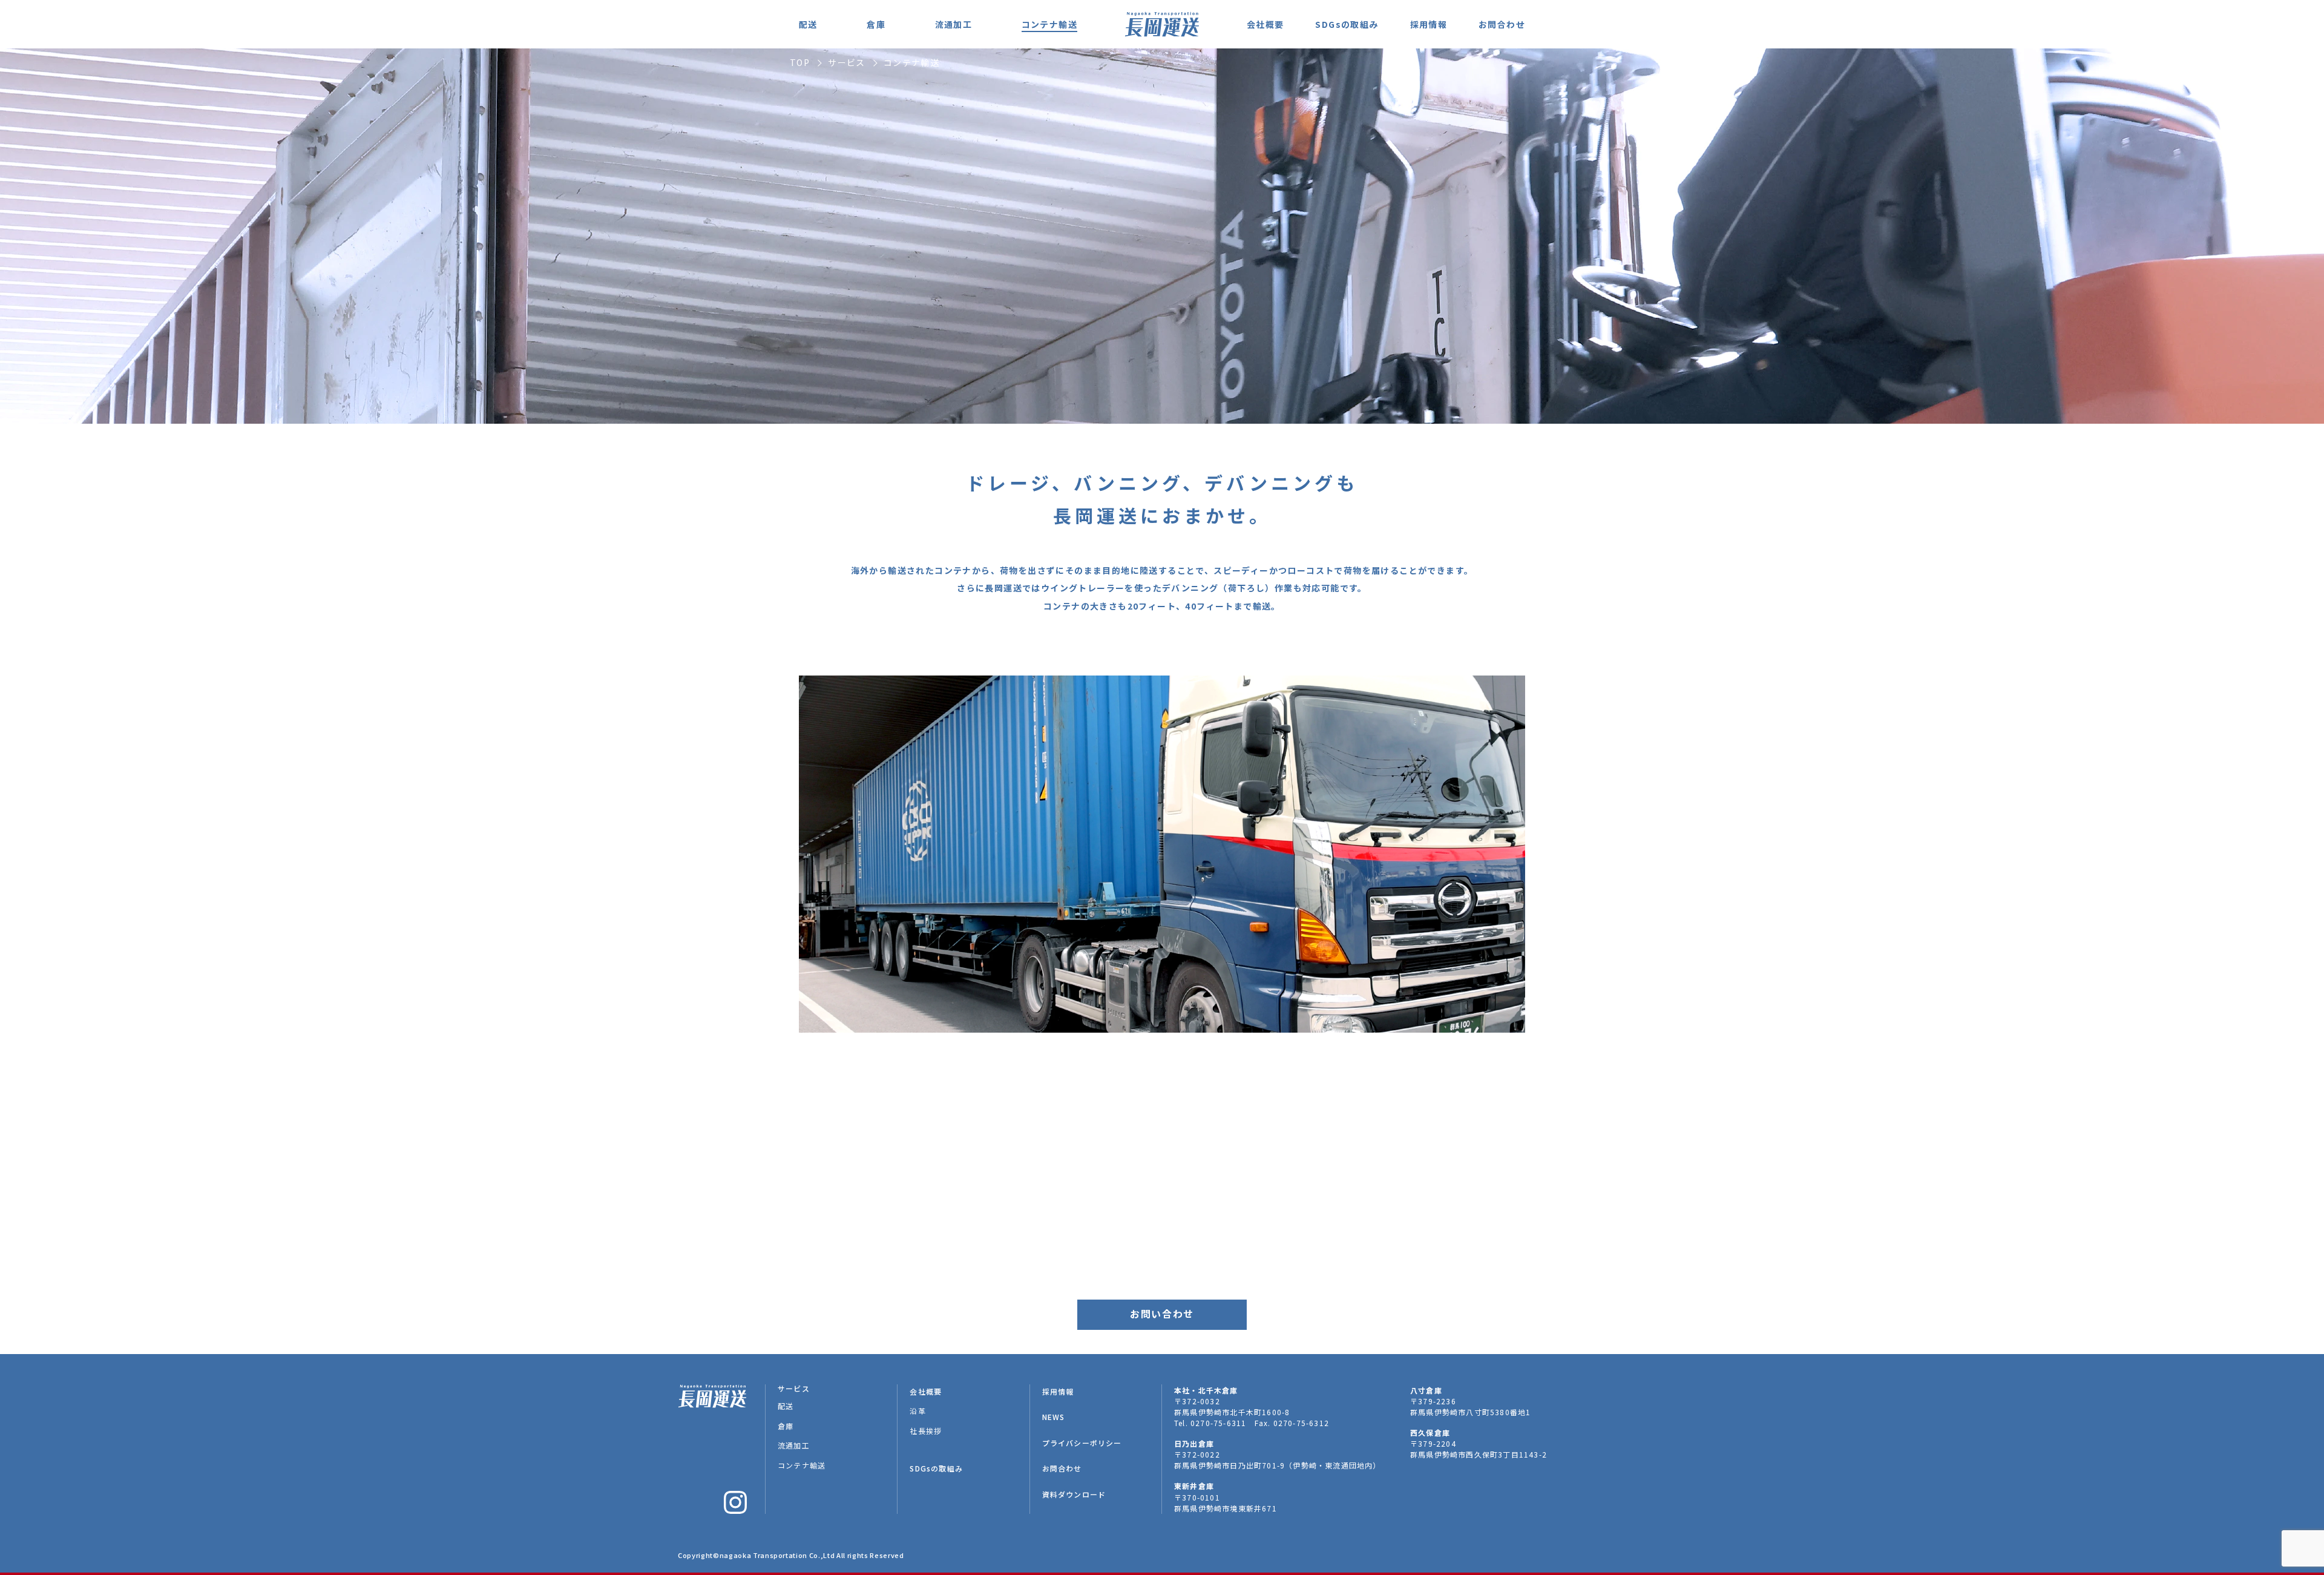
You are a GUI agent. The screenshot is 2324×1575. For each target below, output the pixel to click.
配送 (808, 24)
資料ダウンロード (1074, 1494)
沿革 (917, 1411)
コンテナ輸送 (1049, 24)
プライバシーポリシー (1082, 1443)
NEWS (1054, 1417)
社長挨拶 (926, 1431)
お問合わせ (1502, 24)
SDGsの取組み (1347, 24)
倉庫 (876, 24)
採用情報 (1429, 24)
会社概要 (1265, 24)
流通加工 (954, 24)
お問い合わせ (1162, 1314)
